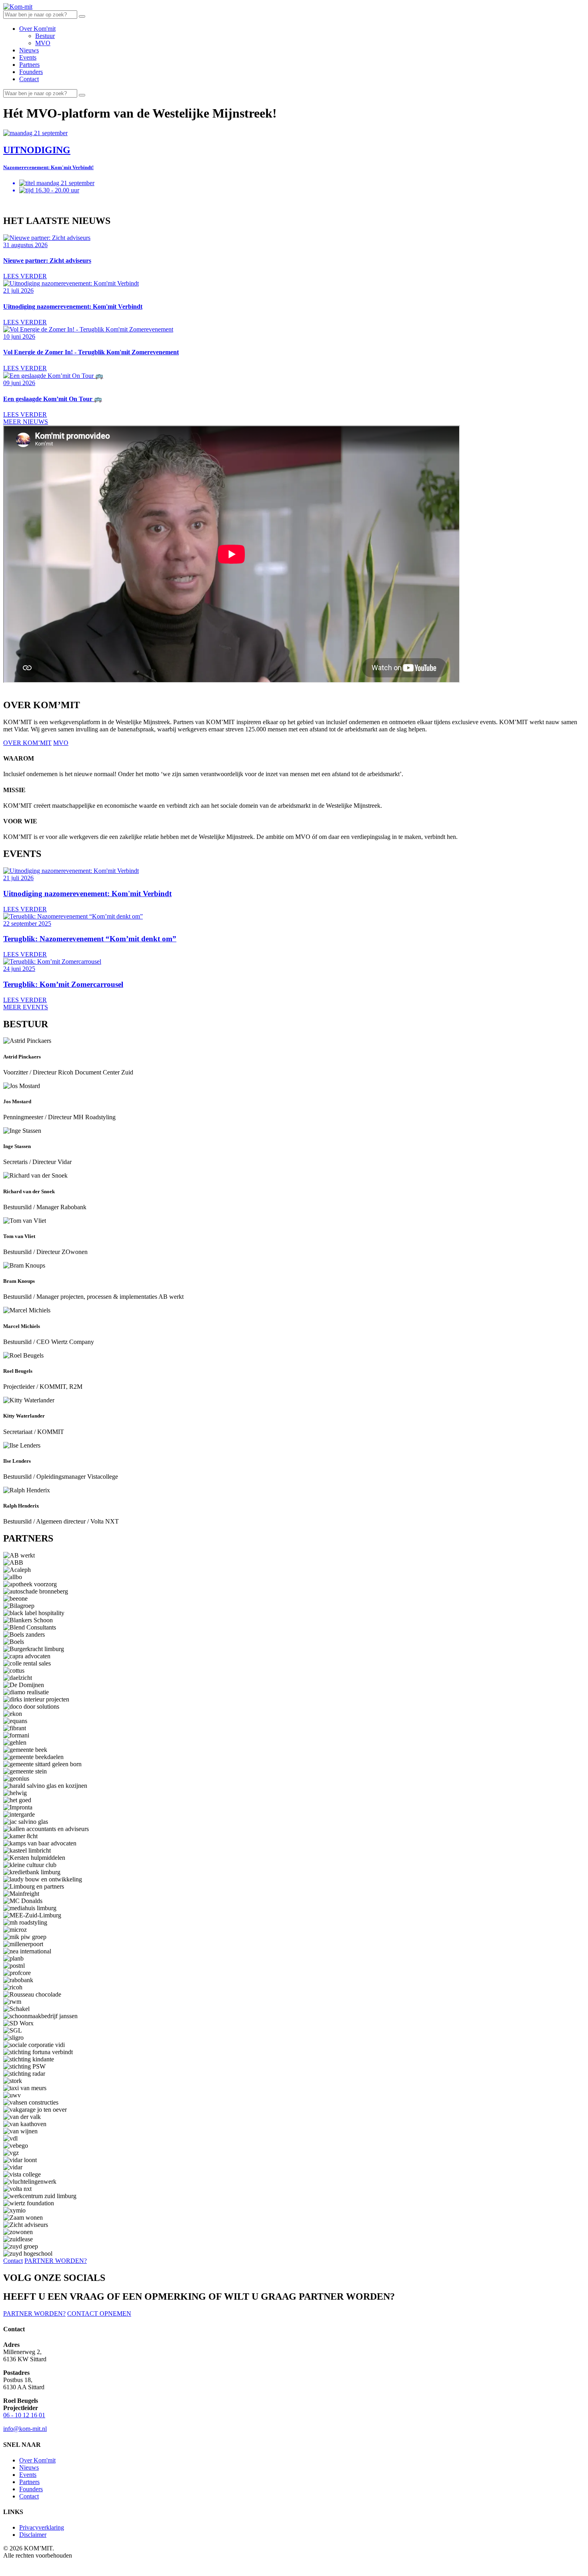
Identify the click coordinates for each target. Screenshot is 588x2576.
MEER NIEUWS (26, 422)
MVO (43, 43)
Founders (31, 72)
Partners (29, 65)
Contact (29, 79)
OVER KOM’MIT (27, 743)
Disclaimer (33, 2535)
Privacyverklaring (42, 2527)
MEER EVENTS (26, 1007)
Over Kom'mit (37, 29)
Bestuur (45, 36)
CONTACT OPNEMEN (99, 2313)
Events (28, 57)
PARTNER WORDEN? (56, 2261)
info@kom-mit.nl (25, 2429)
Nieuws (29, 50)
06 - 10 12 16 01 (24, 2415)
